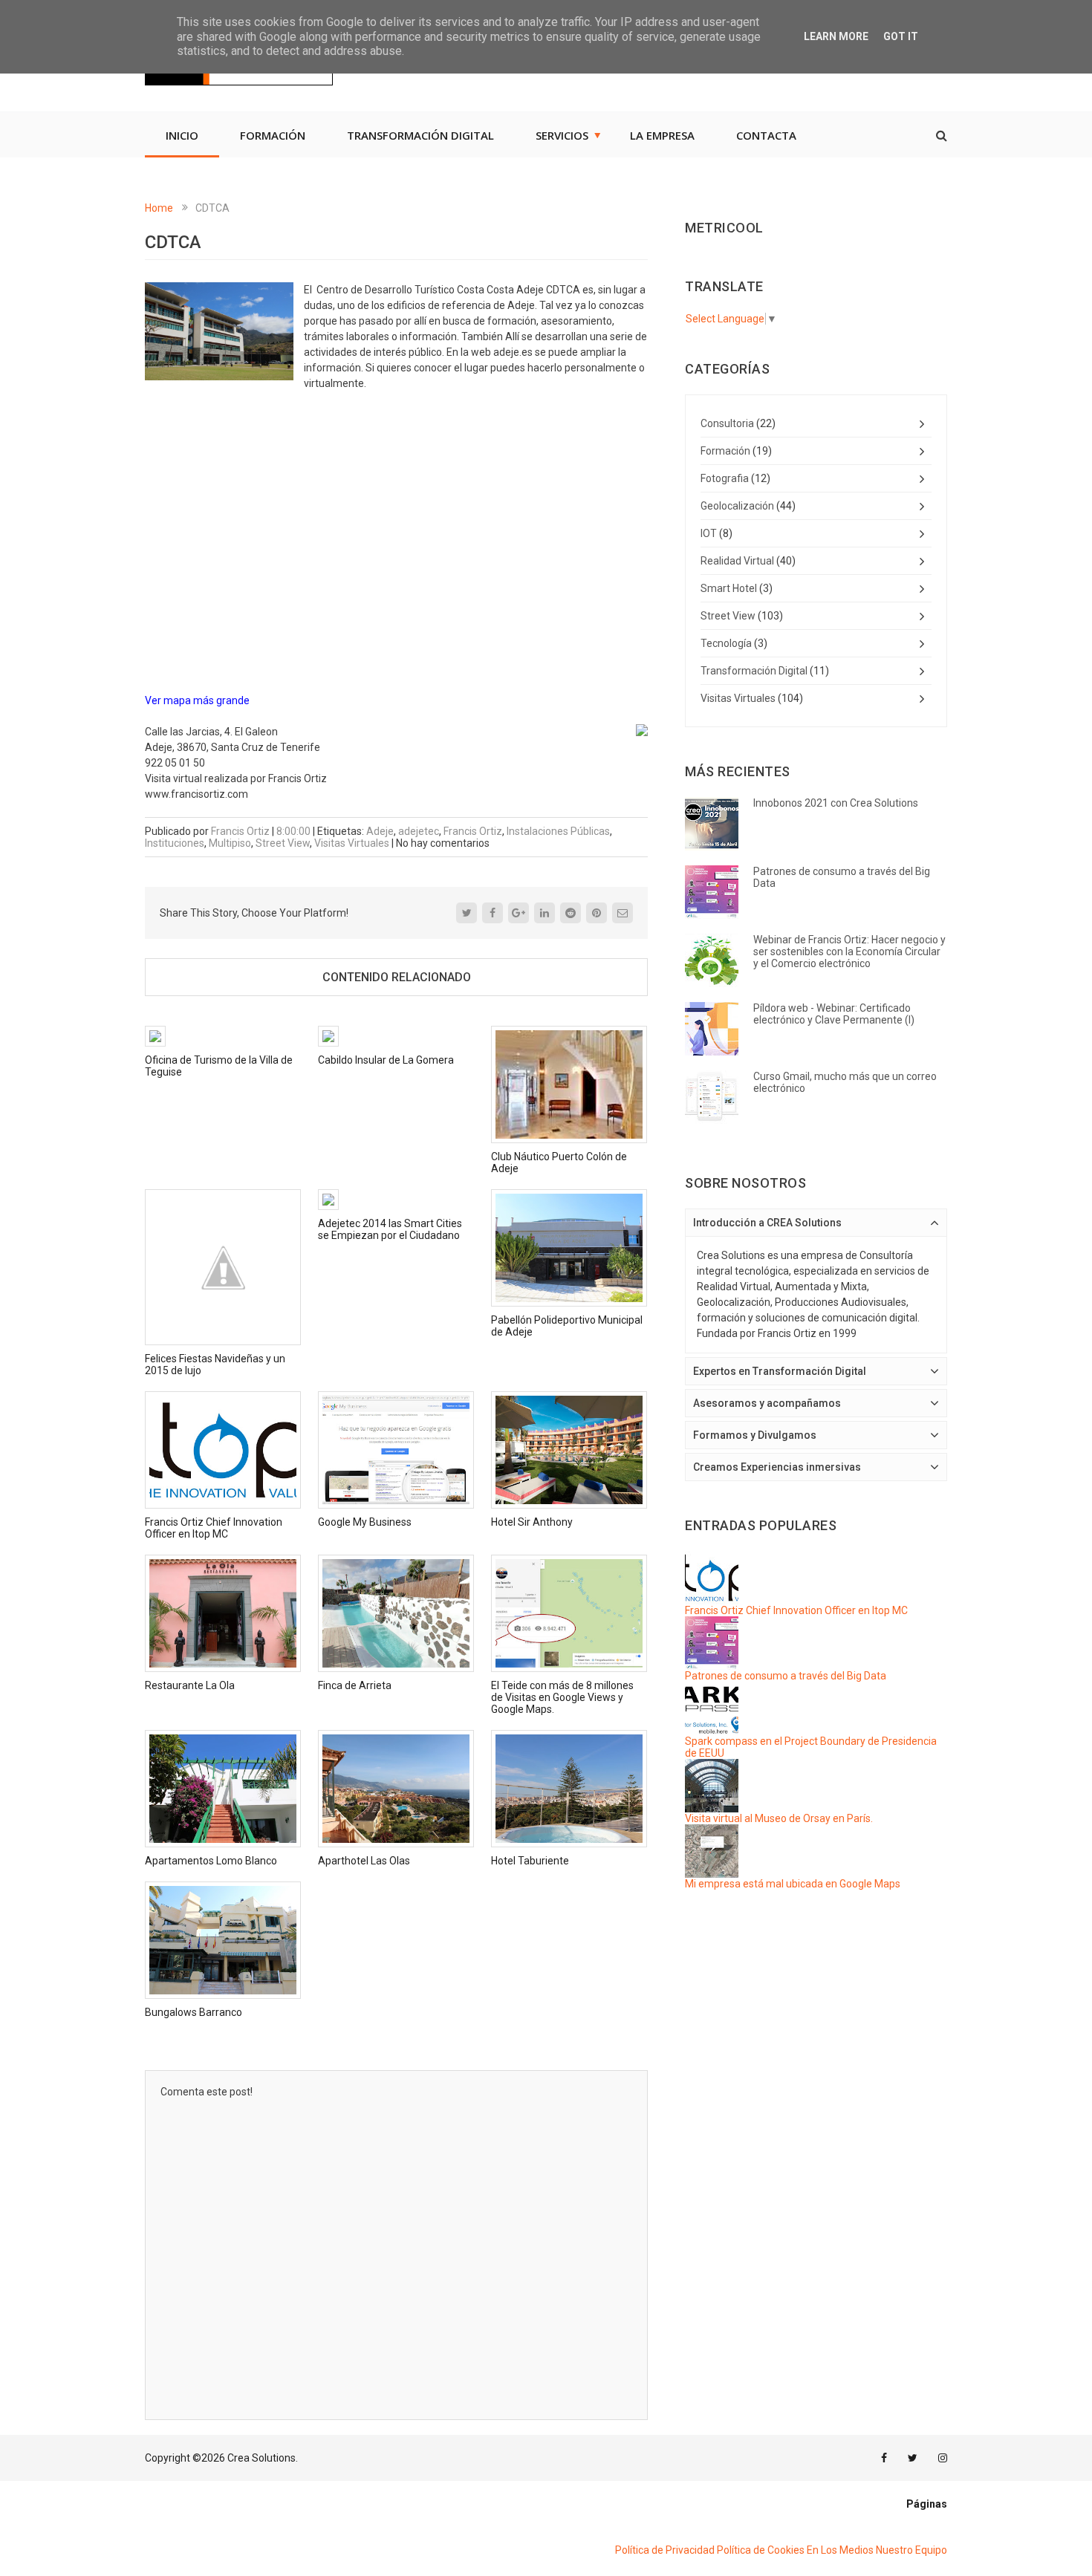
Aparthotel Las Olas (364, 1861)
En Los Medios (840, 2550)
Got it (901, 36)
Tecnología (726, 643)
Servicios (562, 135)
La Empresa (662, 135)
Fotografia (725, 478)
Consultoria (727, 423)
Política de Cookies (761, 2550)
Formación (273, 135)
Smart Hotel (729, 588)
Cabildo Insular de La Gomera (386, 1060)
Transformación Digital (420, 135)
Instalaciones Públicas (558, 831)
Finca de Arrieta (355, 1685)
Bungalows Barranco (194, 2012)
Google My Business (365, 1522)
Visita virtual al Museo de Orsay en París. (779, 1818)
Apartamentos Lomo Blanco (211, 1861)
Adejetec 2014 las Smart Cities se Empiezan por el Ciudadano (390, 1229)
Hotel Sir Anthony (532, 1522)
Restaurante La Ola (190, 1685)
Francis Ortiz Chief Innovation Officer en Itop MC (214, 1528)
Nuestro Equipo (911, 2550)
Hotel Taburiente (530, 1861)
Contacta (766, 135)
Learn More (836, 36)
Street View (283, 843)
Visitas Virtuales (352, 843)
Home (159, 208)
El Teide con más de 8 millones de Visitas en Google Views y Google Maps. (562, 1697)
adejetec (419, 831)
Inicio (182, 135)
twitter (913, 2458)
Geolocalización (737, 506)
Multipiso (230, 843)
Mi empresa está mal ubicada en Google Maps (793, 1884)
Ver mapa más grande (197, 700)
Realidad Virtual (737, 561)
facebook (884, 2458)
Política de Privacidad (665, 2550)
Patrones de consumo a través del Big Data (786, 1676)
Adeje (380, 831)
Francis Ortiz (473, 831)
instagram (943, 2458)
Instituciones (175, 843)
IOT (709, 533)
